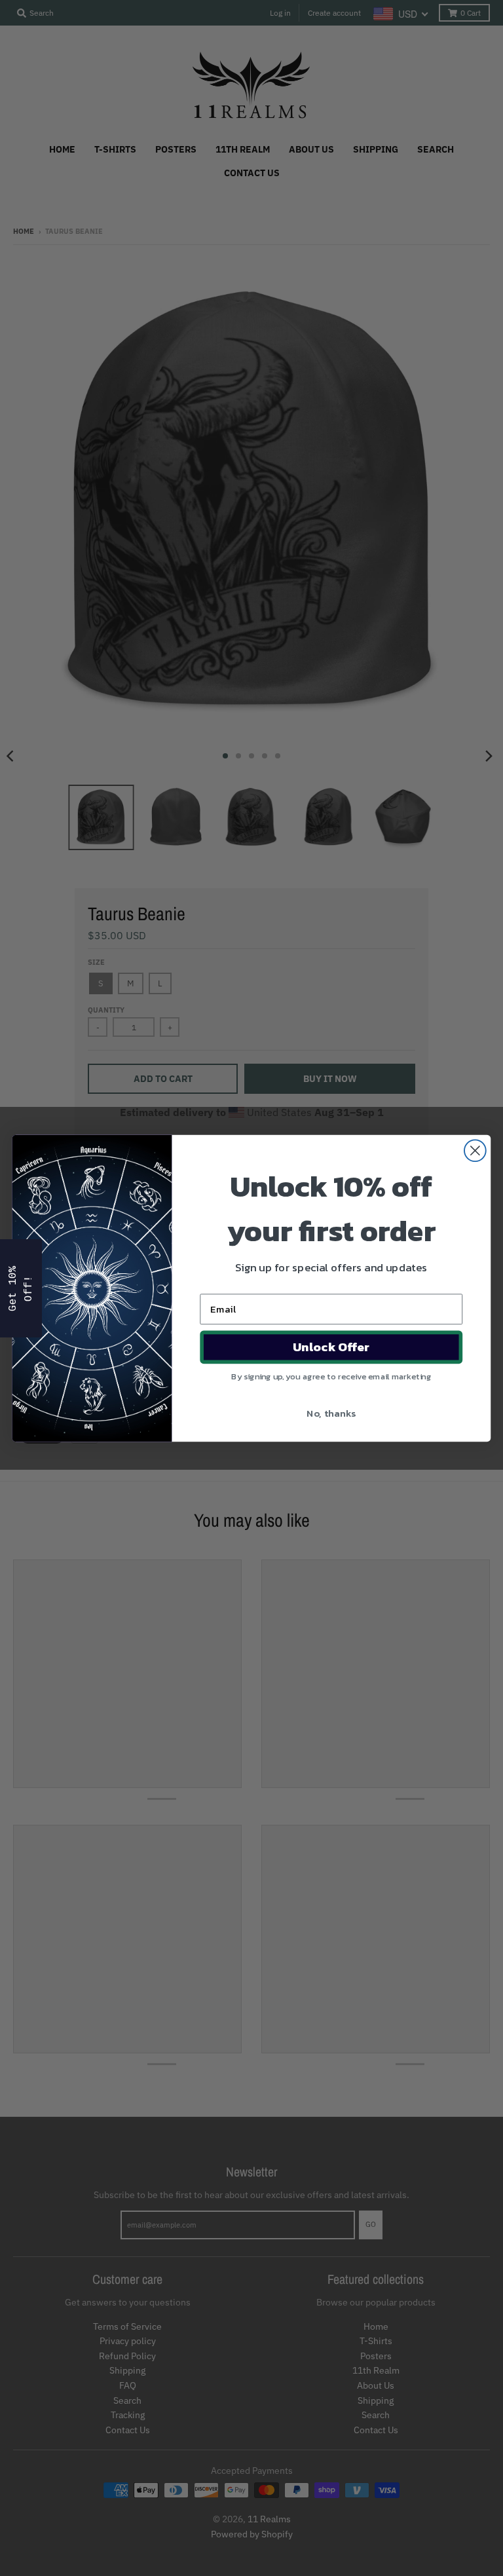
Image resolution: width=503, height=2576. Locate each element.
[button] (21, 1288)
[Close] (480, 2314)
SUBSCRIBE (375, 2500)
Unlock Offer (331, 1347)
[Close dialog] (475, 1150)
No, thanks (331, 1412)
